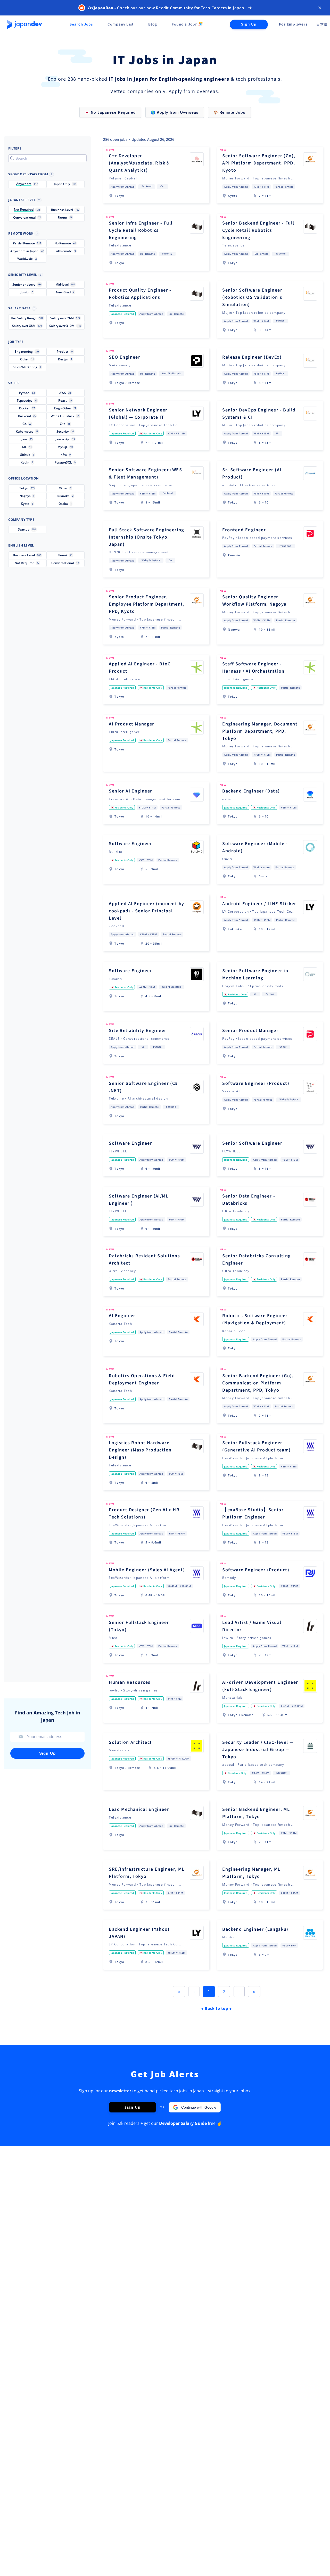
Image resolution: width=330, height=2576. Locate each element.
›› (254, 1992)
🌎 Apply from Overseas (175, 112)
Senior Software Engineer (252, 1143)
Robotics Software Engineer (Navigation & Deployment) (255, 1319)
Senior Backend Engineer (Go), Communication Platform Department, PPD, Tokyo (258, 1383)
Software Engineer (130, 844)
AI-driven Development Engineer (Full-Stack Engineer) (260, 1686)
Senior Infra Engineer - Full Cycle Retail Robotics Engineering (141, 230)
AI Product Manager (131, 724)
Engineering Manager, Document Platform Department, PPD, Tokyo (260, 731)
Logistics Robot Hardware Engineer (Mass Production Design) (140, 1450)
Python (280, 321)
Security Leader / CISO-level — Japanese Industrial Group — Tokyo (258, 1750)
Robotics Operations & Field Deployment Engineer (142, 1379)
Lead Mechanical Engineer (139, 1809)
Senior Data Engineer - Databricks (249, 1200)
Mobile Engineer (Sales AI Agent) (147, 1570)
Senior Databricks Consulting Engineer (256, 1260)
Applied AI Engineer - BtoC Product (140, 668)
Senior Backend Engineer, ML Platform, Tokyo (256, 1813)
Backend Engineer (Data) (251, 791)
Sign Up (249, 24)
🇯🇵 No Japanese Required (110, 112)
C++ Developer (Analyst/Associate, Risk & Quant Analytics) (139, 163)
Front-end (285, 546)
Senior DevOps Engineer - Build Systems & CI (259, 414)
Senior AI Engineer (130, 791)
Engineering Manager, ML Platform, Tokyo (251, 1873)
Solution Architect (130, 1742)
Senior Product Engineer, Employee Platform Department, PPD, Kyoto (147, 604)
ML (255, 994)
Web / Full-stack (171, 374)
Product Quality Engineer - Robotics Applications (140, 294)
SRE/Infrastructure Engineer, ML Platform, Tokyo (147, 1873)
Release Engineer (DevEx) (252, 357)
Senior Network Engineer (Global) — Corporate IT (138, 414)
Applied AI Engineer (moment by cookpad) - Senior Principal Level (146, 911)
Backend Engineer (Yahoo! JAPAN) (139, 1933)
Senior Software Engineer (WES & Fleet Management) (145, 473)
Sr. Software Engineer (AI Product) (252, 473)
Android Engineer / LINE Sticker (259, 904)
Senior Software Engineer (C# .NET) (143, 1087)
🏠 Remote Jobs (229, 112)
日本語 (322, 24)
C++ (163, 186)
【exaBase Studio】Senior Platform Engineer (253, 1513)
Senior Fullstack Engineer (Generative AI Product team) (256, 1446)
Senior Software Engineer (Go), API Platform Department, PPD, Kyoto (259, 163)
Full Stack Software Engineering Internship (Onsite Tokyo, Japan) (146, 537)
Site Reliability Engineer (138, 1031)
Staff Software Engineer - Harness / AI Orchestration (253, 668)
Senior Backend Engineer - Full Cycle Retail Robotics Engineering (258, 230)
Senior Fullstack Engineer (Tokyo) (139, 1626)
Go (278, 433)
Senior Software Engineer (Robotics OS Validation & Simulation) (253, 297)
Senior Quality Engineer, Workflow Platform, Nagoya (254, 601)
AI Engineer (122, 1316)
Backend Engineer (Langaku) (255, 1929)
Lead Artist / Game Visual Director (252, 1626)
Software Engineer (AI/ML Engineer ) (139, 1200)
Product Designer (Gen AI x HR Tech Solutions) (144, 1513)
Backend (147, 186)
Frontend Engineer (244, 530)
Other (283, 1047)
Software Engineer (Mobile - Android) (255, 847)
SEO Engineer (125, 357)
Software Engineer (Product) (256, 1083)
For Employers (293, 24)
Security (167, 254)
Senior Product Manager (250, 1031)
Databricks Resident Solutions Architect (144, 1260)
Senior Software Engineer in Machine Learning (255, 974)
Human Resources (130, 1682)
